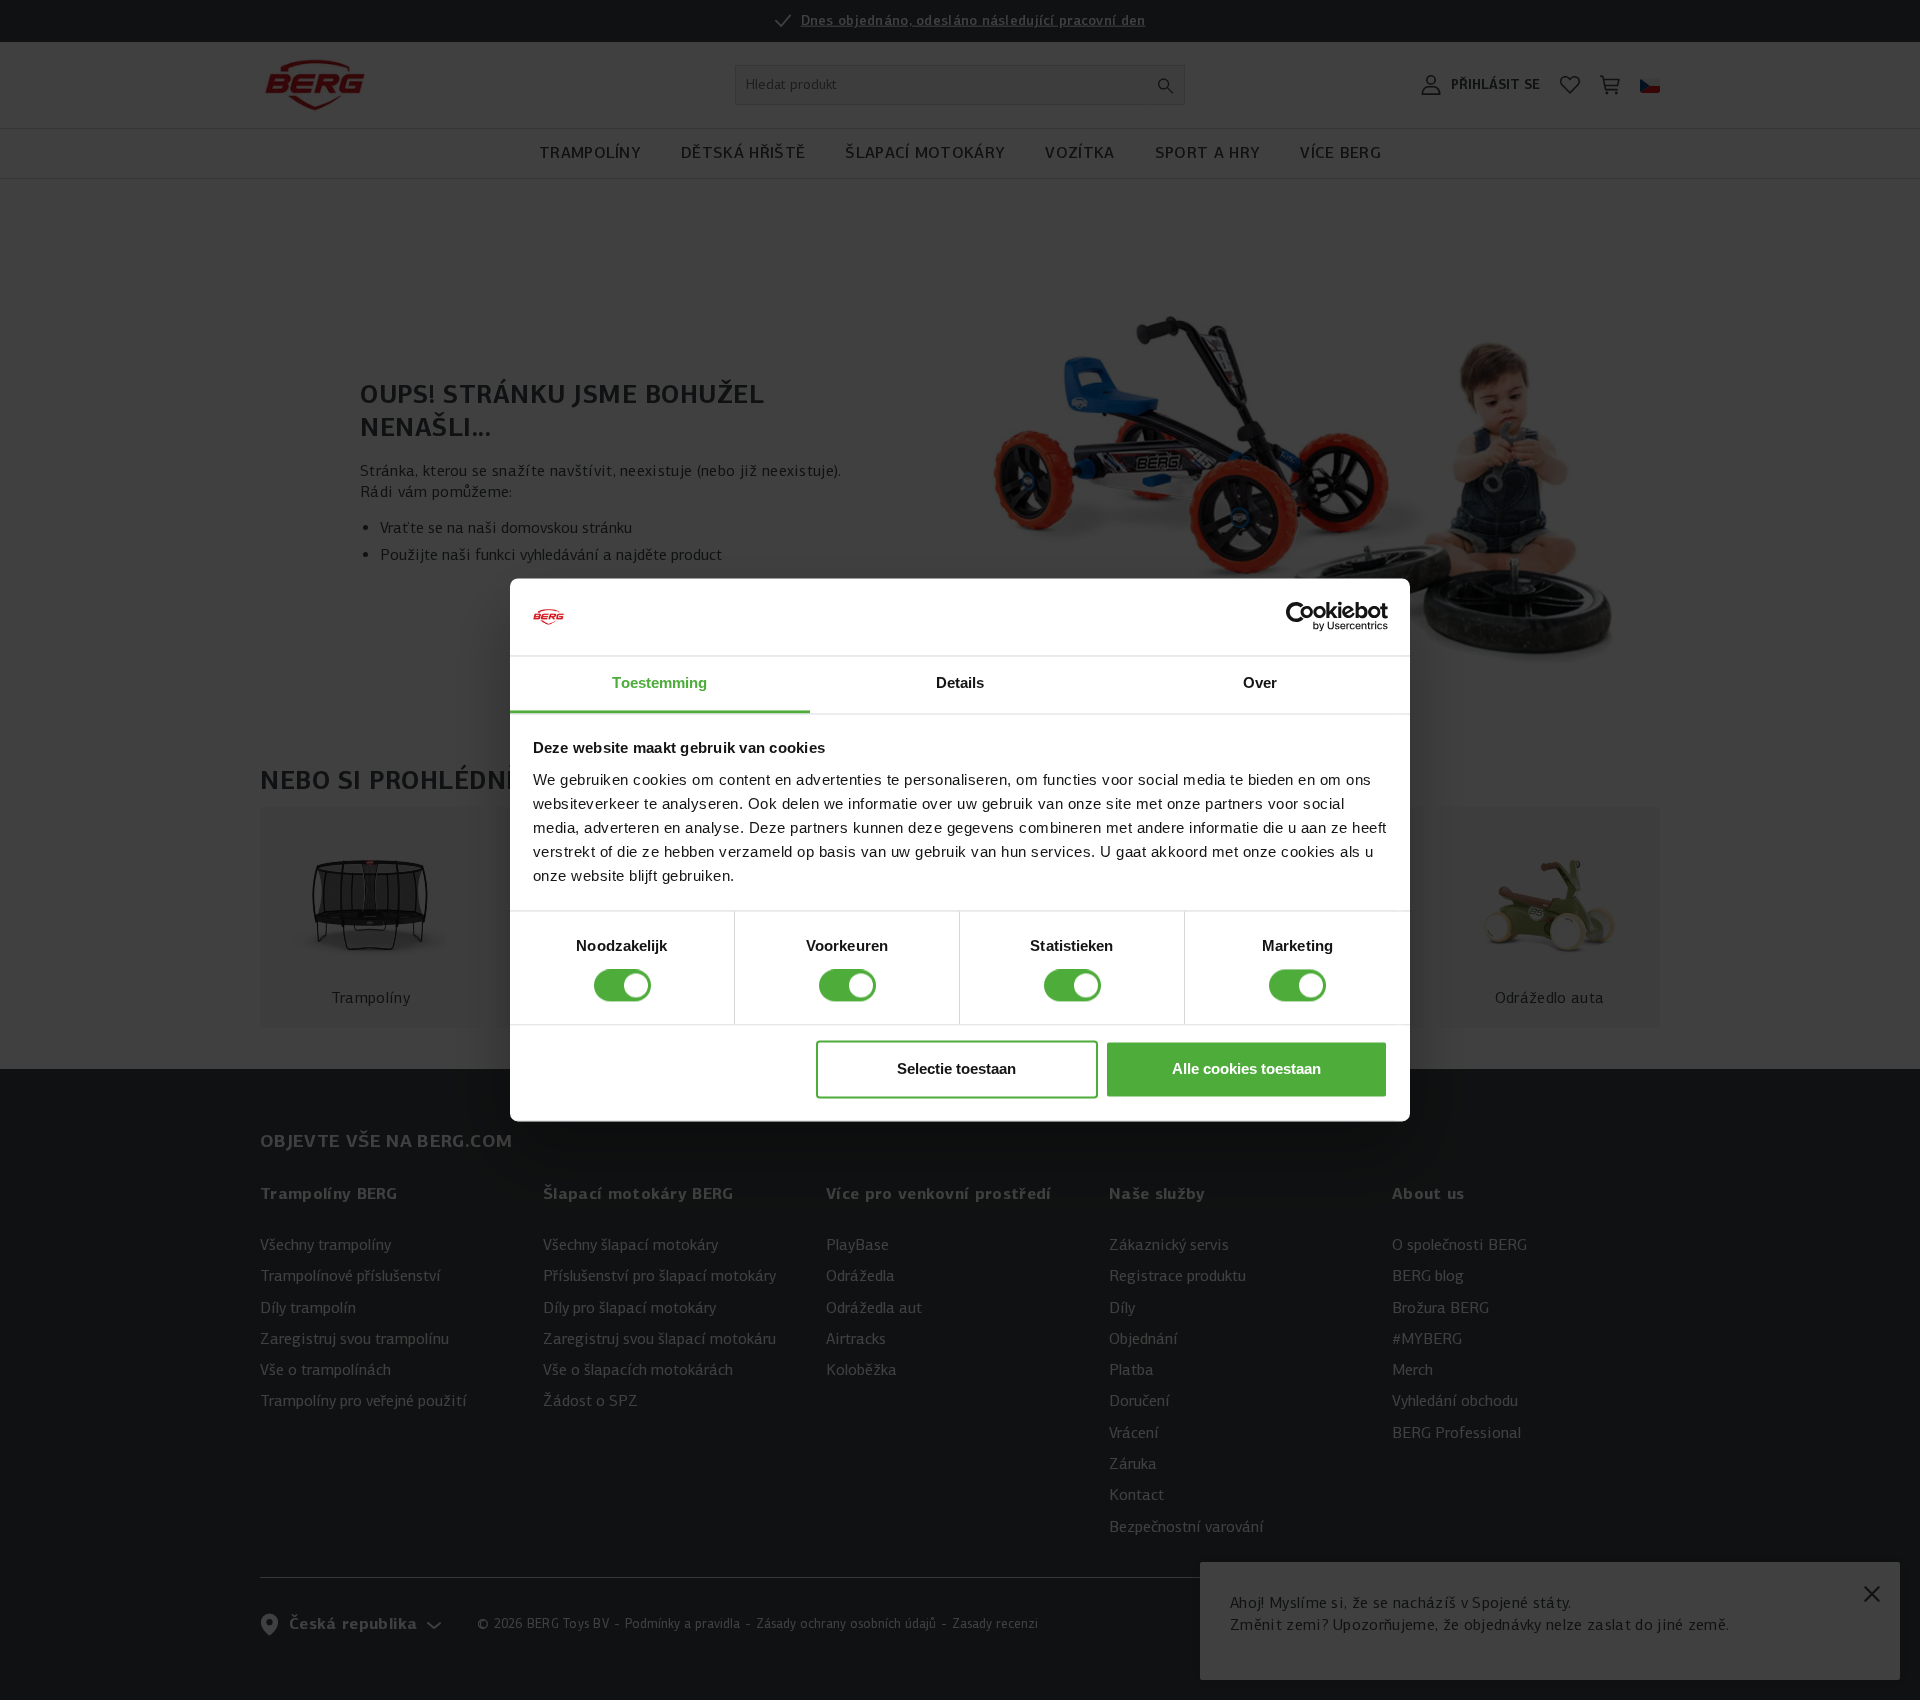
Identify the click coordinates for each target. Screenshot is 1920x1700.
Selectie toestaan (956, 1068)
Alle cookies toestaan (1246, 1068)
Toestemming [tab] (659, 682)
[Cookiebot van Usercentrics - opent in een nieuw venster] (1300, 617)
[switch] (847, 986)
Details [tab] (960, 682)
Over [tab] (1260, 682)
